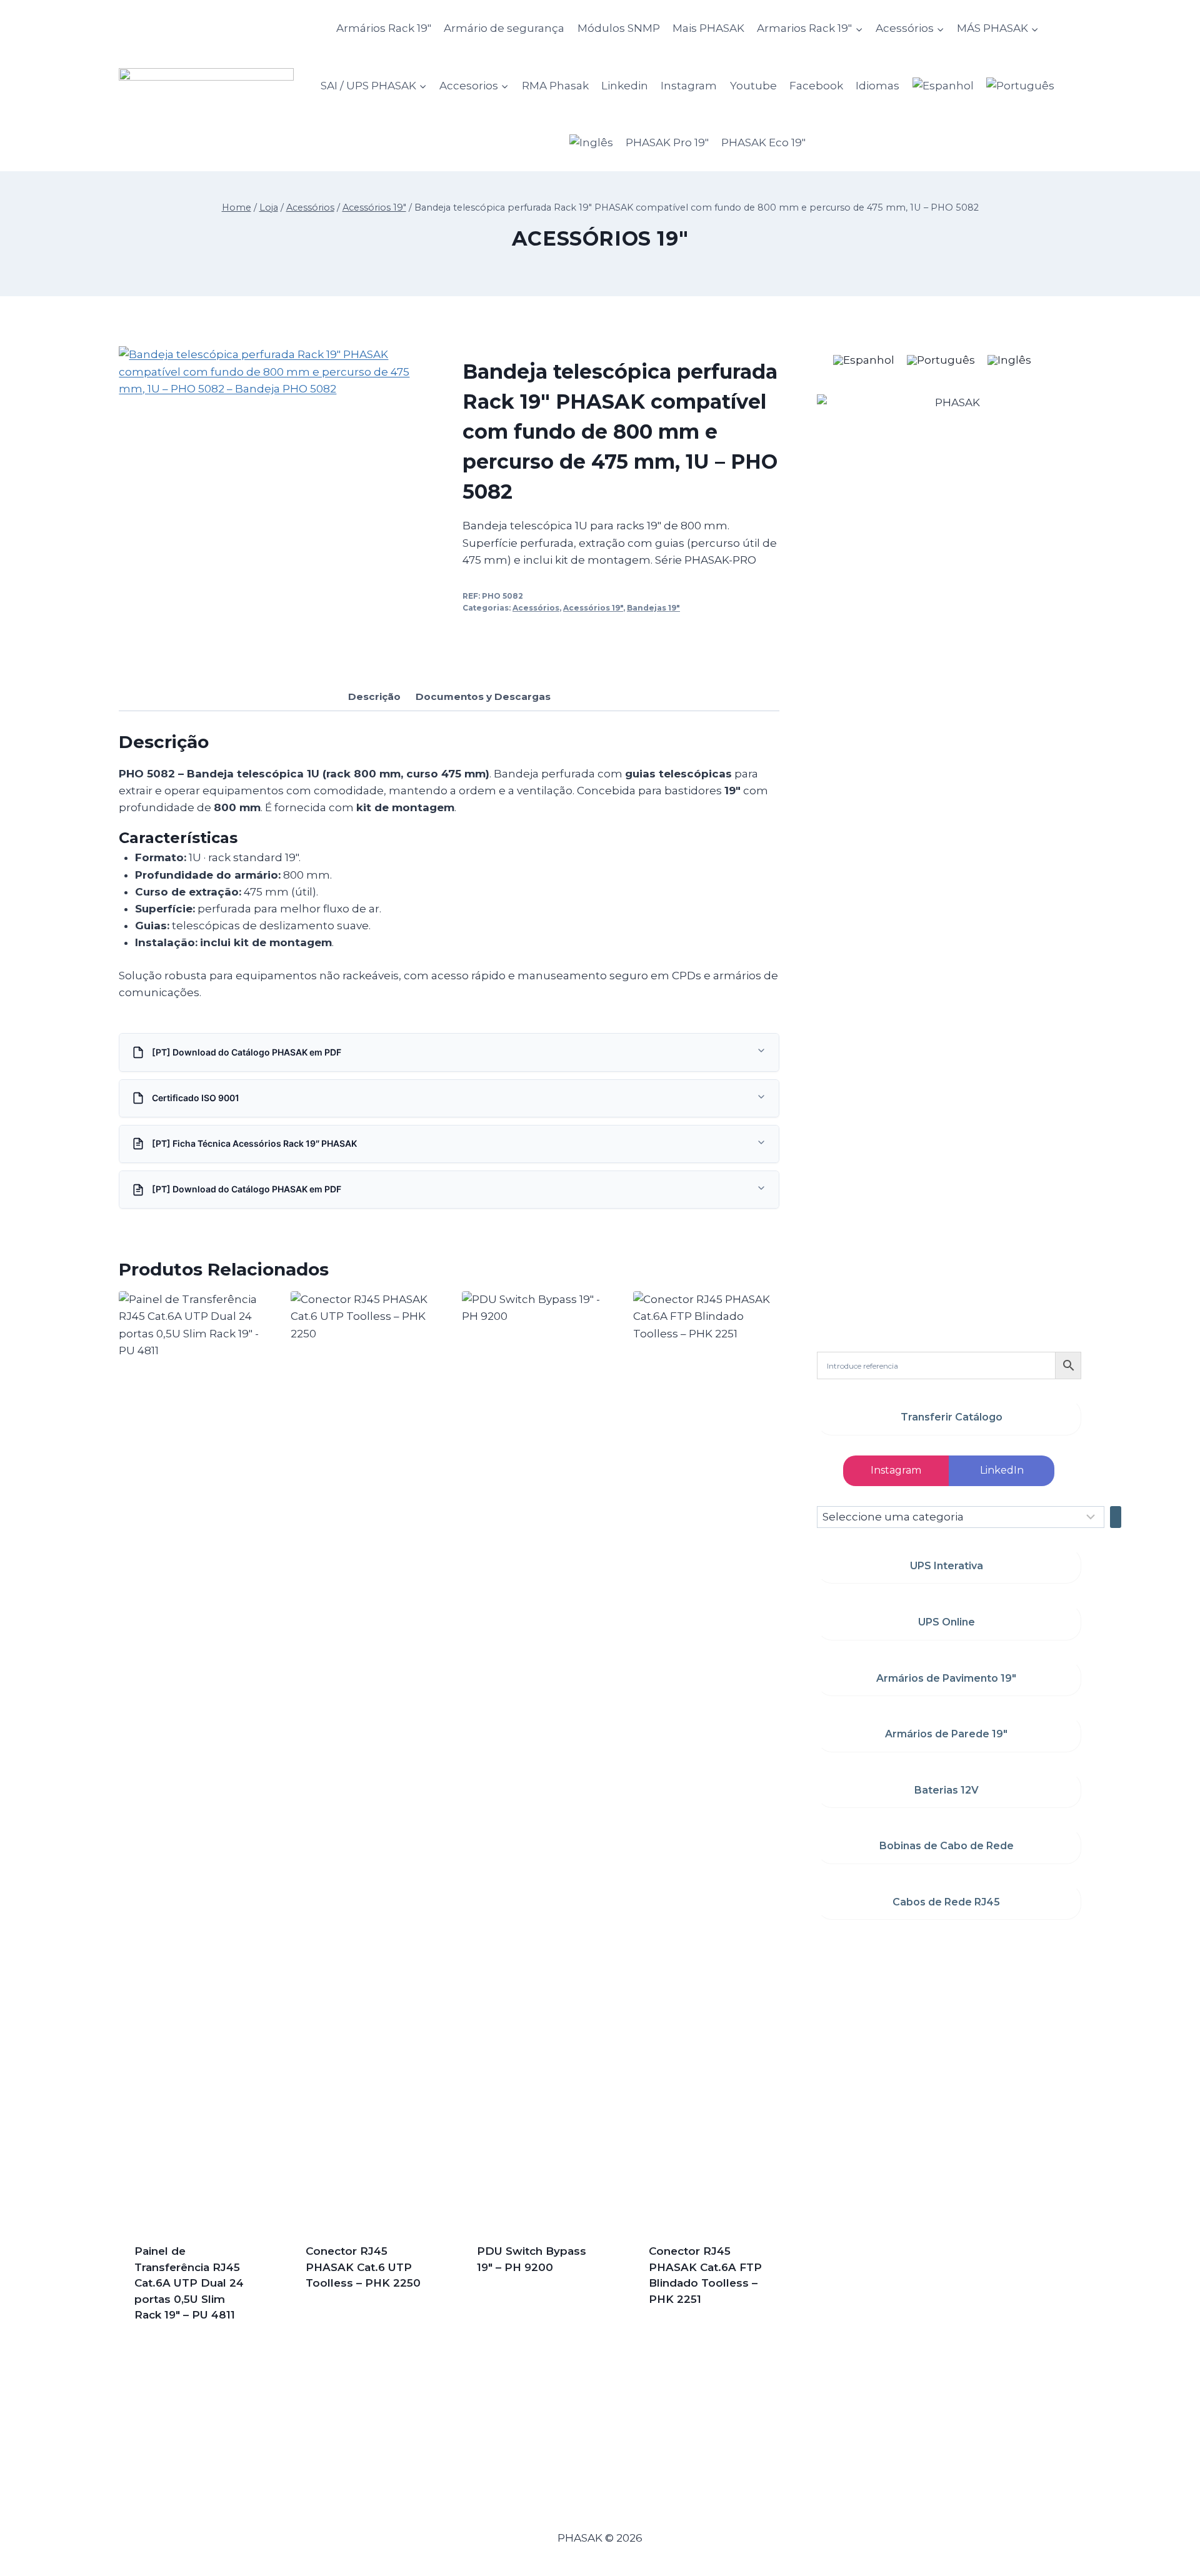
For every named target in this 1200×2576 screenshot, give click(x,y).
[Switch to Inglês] (591, 143)
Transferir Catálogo (952, 1417)
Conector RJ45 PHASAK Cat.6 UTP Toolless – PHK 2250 (363, 2267)
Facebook (816, 86)
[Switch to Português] (941, 360)
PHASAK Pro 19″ (667, 142)
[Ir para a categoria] (1116, 1517)
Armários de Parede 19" (946, 1734)
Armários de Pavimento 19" (946, 1678)
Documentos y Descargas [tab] (483, 696)
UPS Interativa (947, 1566)
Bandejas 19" (653, 608)
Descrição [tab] (374, 696)
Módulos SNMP (619, 28)
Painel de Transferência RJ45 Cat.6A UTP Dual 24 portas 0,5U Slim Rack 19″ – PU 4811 (189, 2283)
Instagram (689, 86)
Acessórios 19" (600, 238)
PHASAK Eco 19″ (763, 142)
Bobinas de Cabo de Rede (947, 1846)
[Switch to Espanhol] (943, 85)
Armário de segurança (504, 28)
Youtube (753, 86)
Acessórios (536, 608)
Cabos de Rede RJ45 (946, 1902)
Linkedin (625, 86)
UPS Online (947, 1622)
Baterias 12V (947, 1790)
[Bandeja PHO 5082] (277, 505)
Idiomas (877, 86)
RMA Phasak (555, 86)
